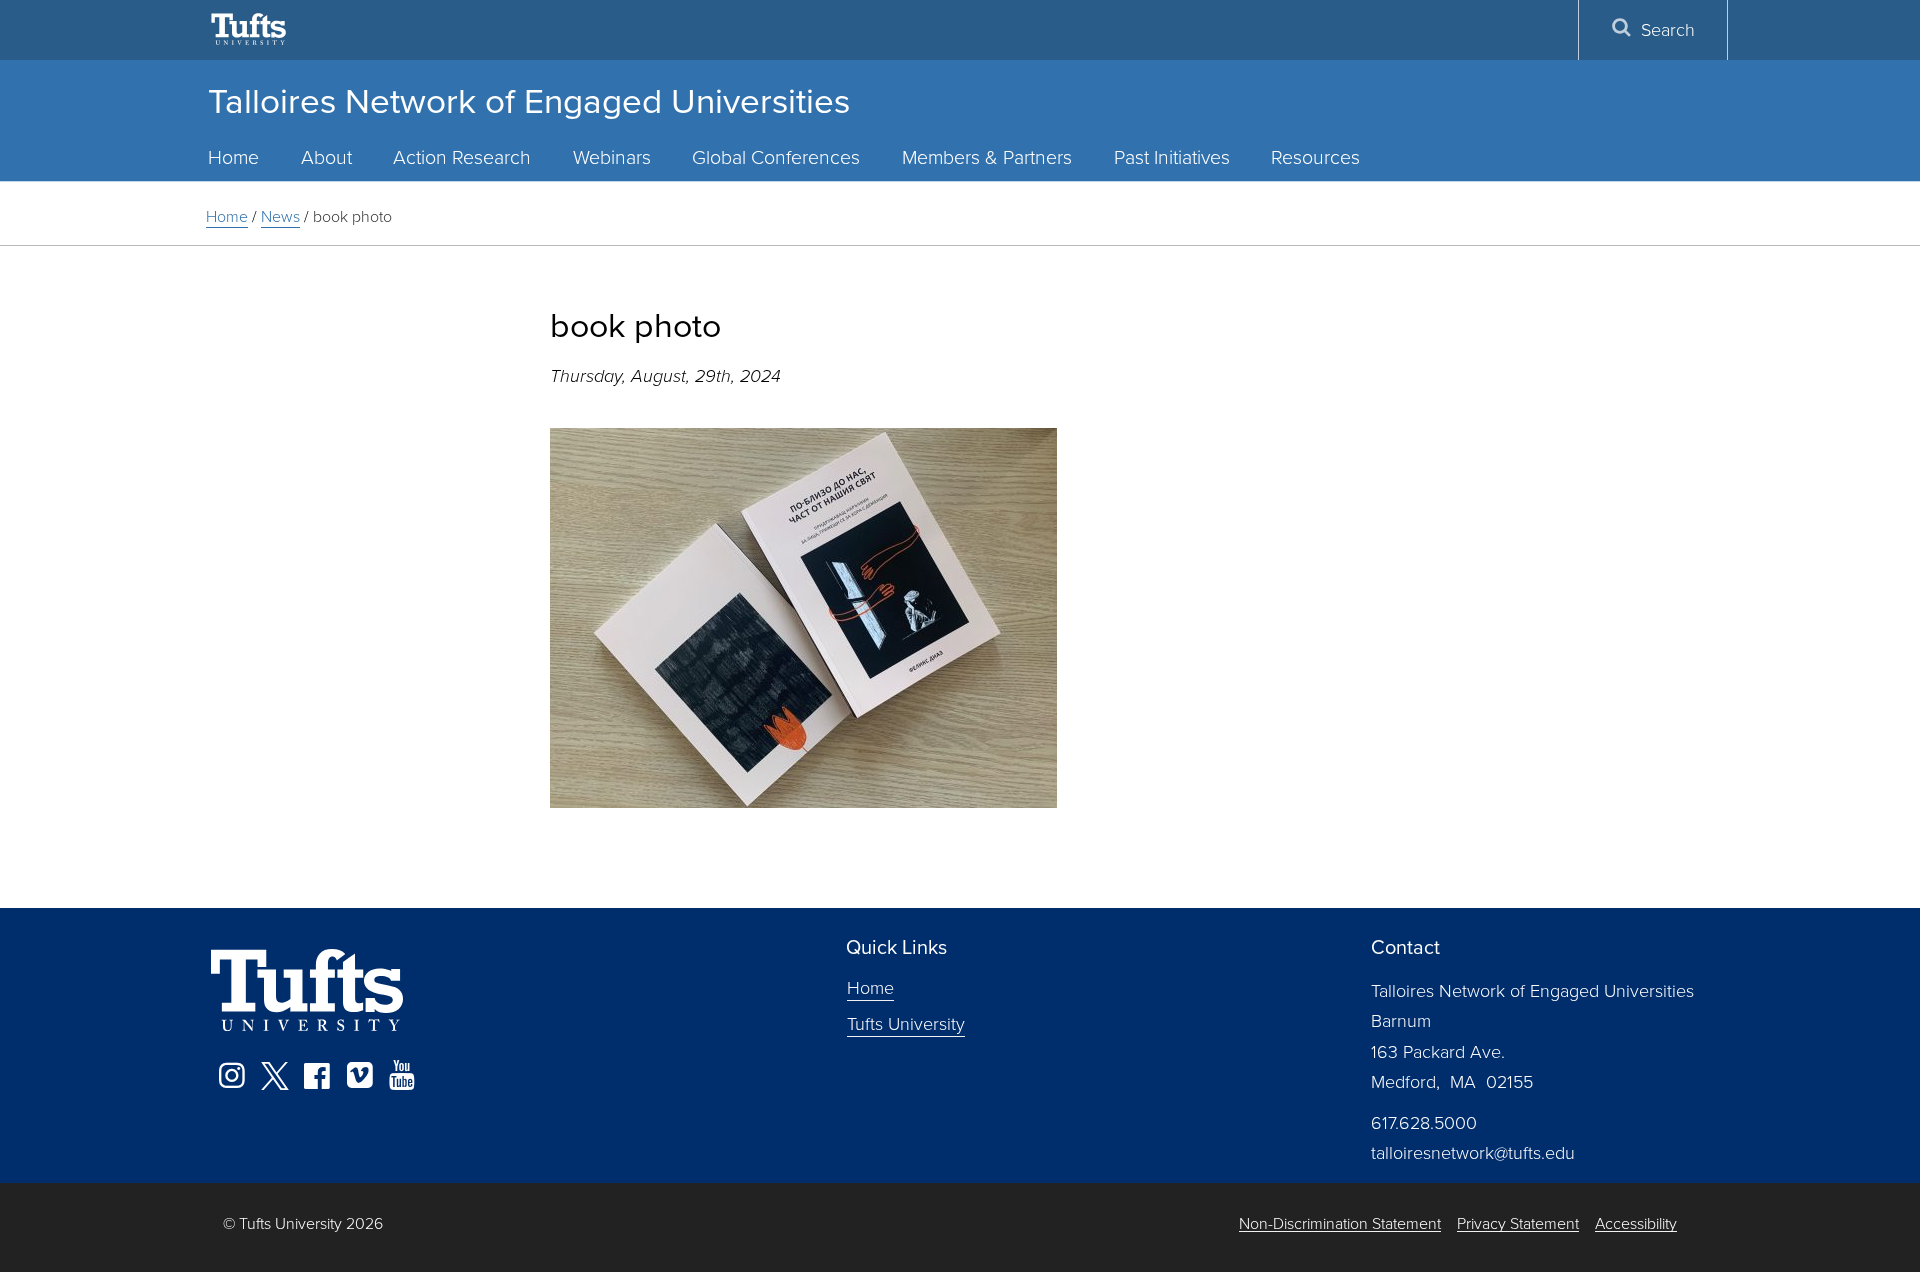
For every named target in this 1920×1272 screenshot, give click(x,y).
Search (1668, 29)
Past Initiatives (1172, 156)
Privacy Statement (1518, 1223)
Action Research (462, 156)
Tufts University (906, 1023)
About (326, 156)
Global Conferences (776, 156)
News (280, 216)
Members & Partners (987, 156)
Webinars (612, 156)
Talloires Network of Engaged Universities (529, 99)
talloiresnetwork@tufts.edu (1473, 1152)
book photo (352, 216)
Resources (1315, 156)
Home (233, 156)
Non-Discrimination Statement (1340, 1223)
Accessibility (1636, 1223)
